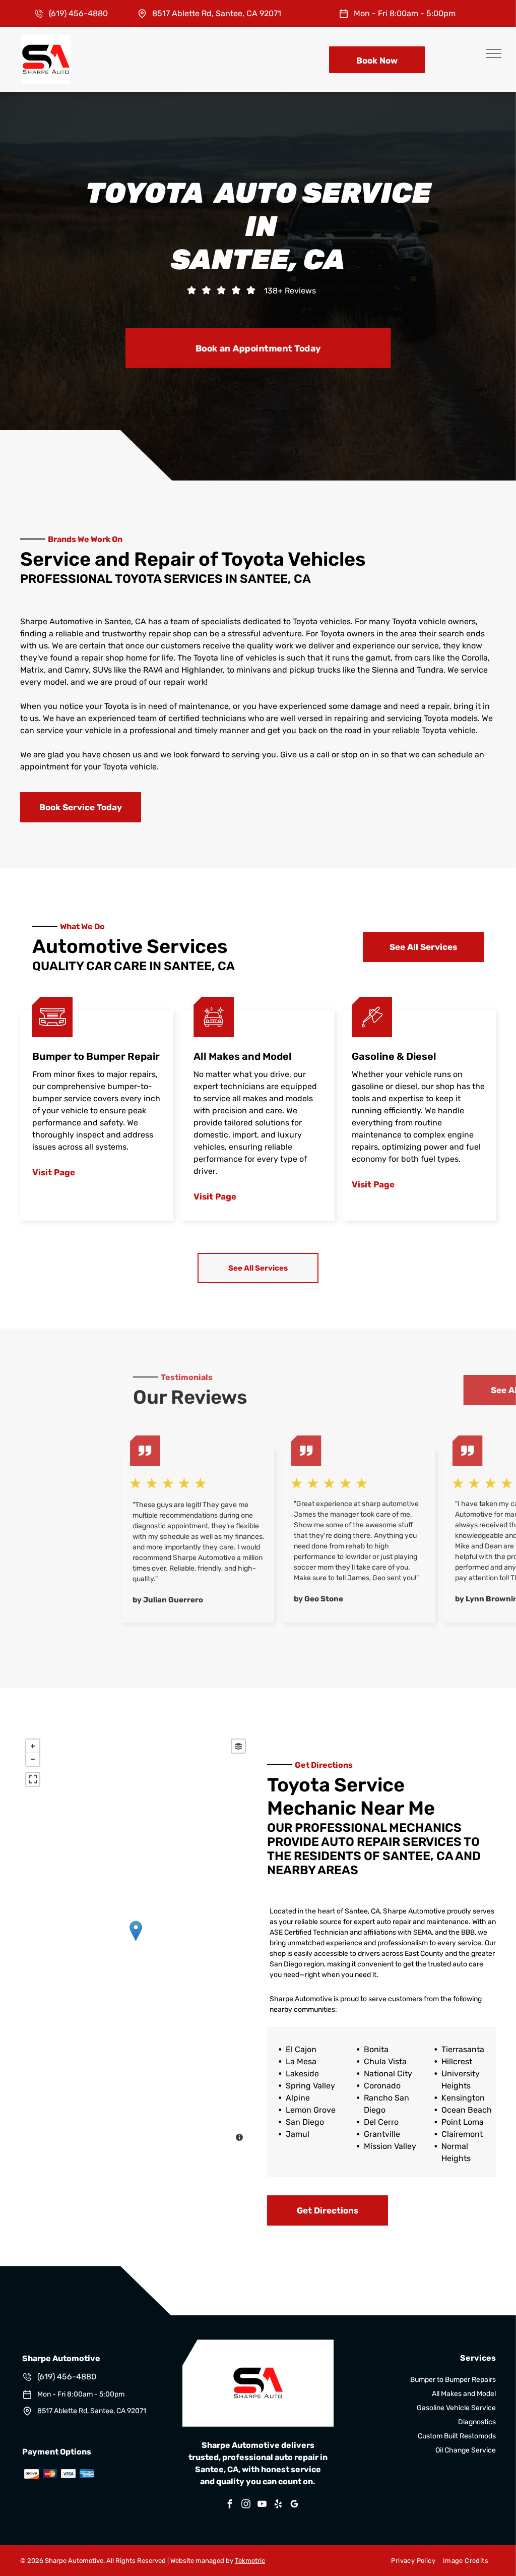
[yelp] (278, 2505)
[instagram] (246, 2505)
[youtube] (262, 2505)
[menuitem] (409, 2561)
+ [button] (33, 1746)
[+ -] (136, 1941)
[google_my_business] (294, 2505)
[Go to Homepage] (46, 40)
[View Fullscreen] (33, 1779)
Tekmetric (250, 2561)
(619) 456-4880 (78, 13)
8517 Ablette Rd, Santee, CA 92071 (217, 13)
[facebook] (230, 2505)
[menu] (494, 53)
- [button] (33, 1759)
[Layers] (238, 1746)
